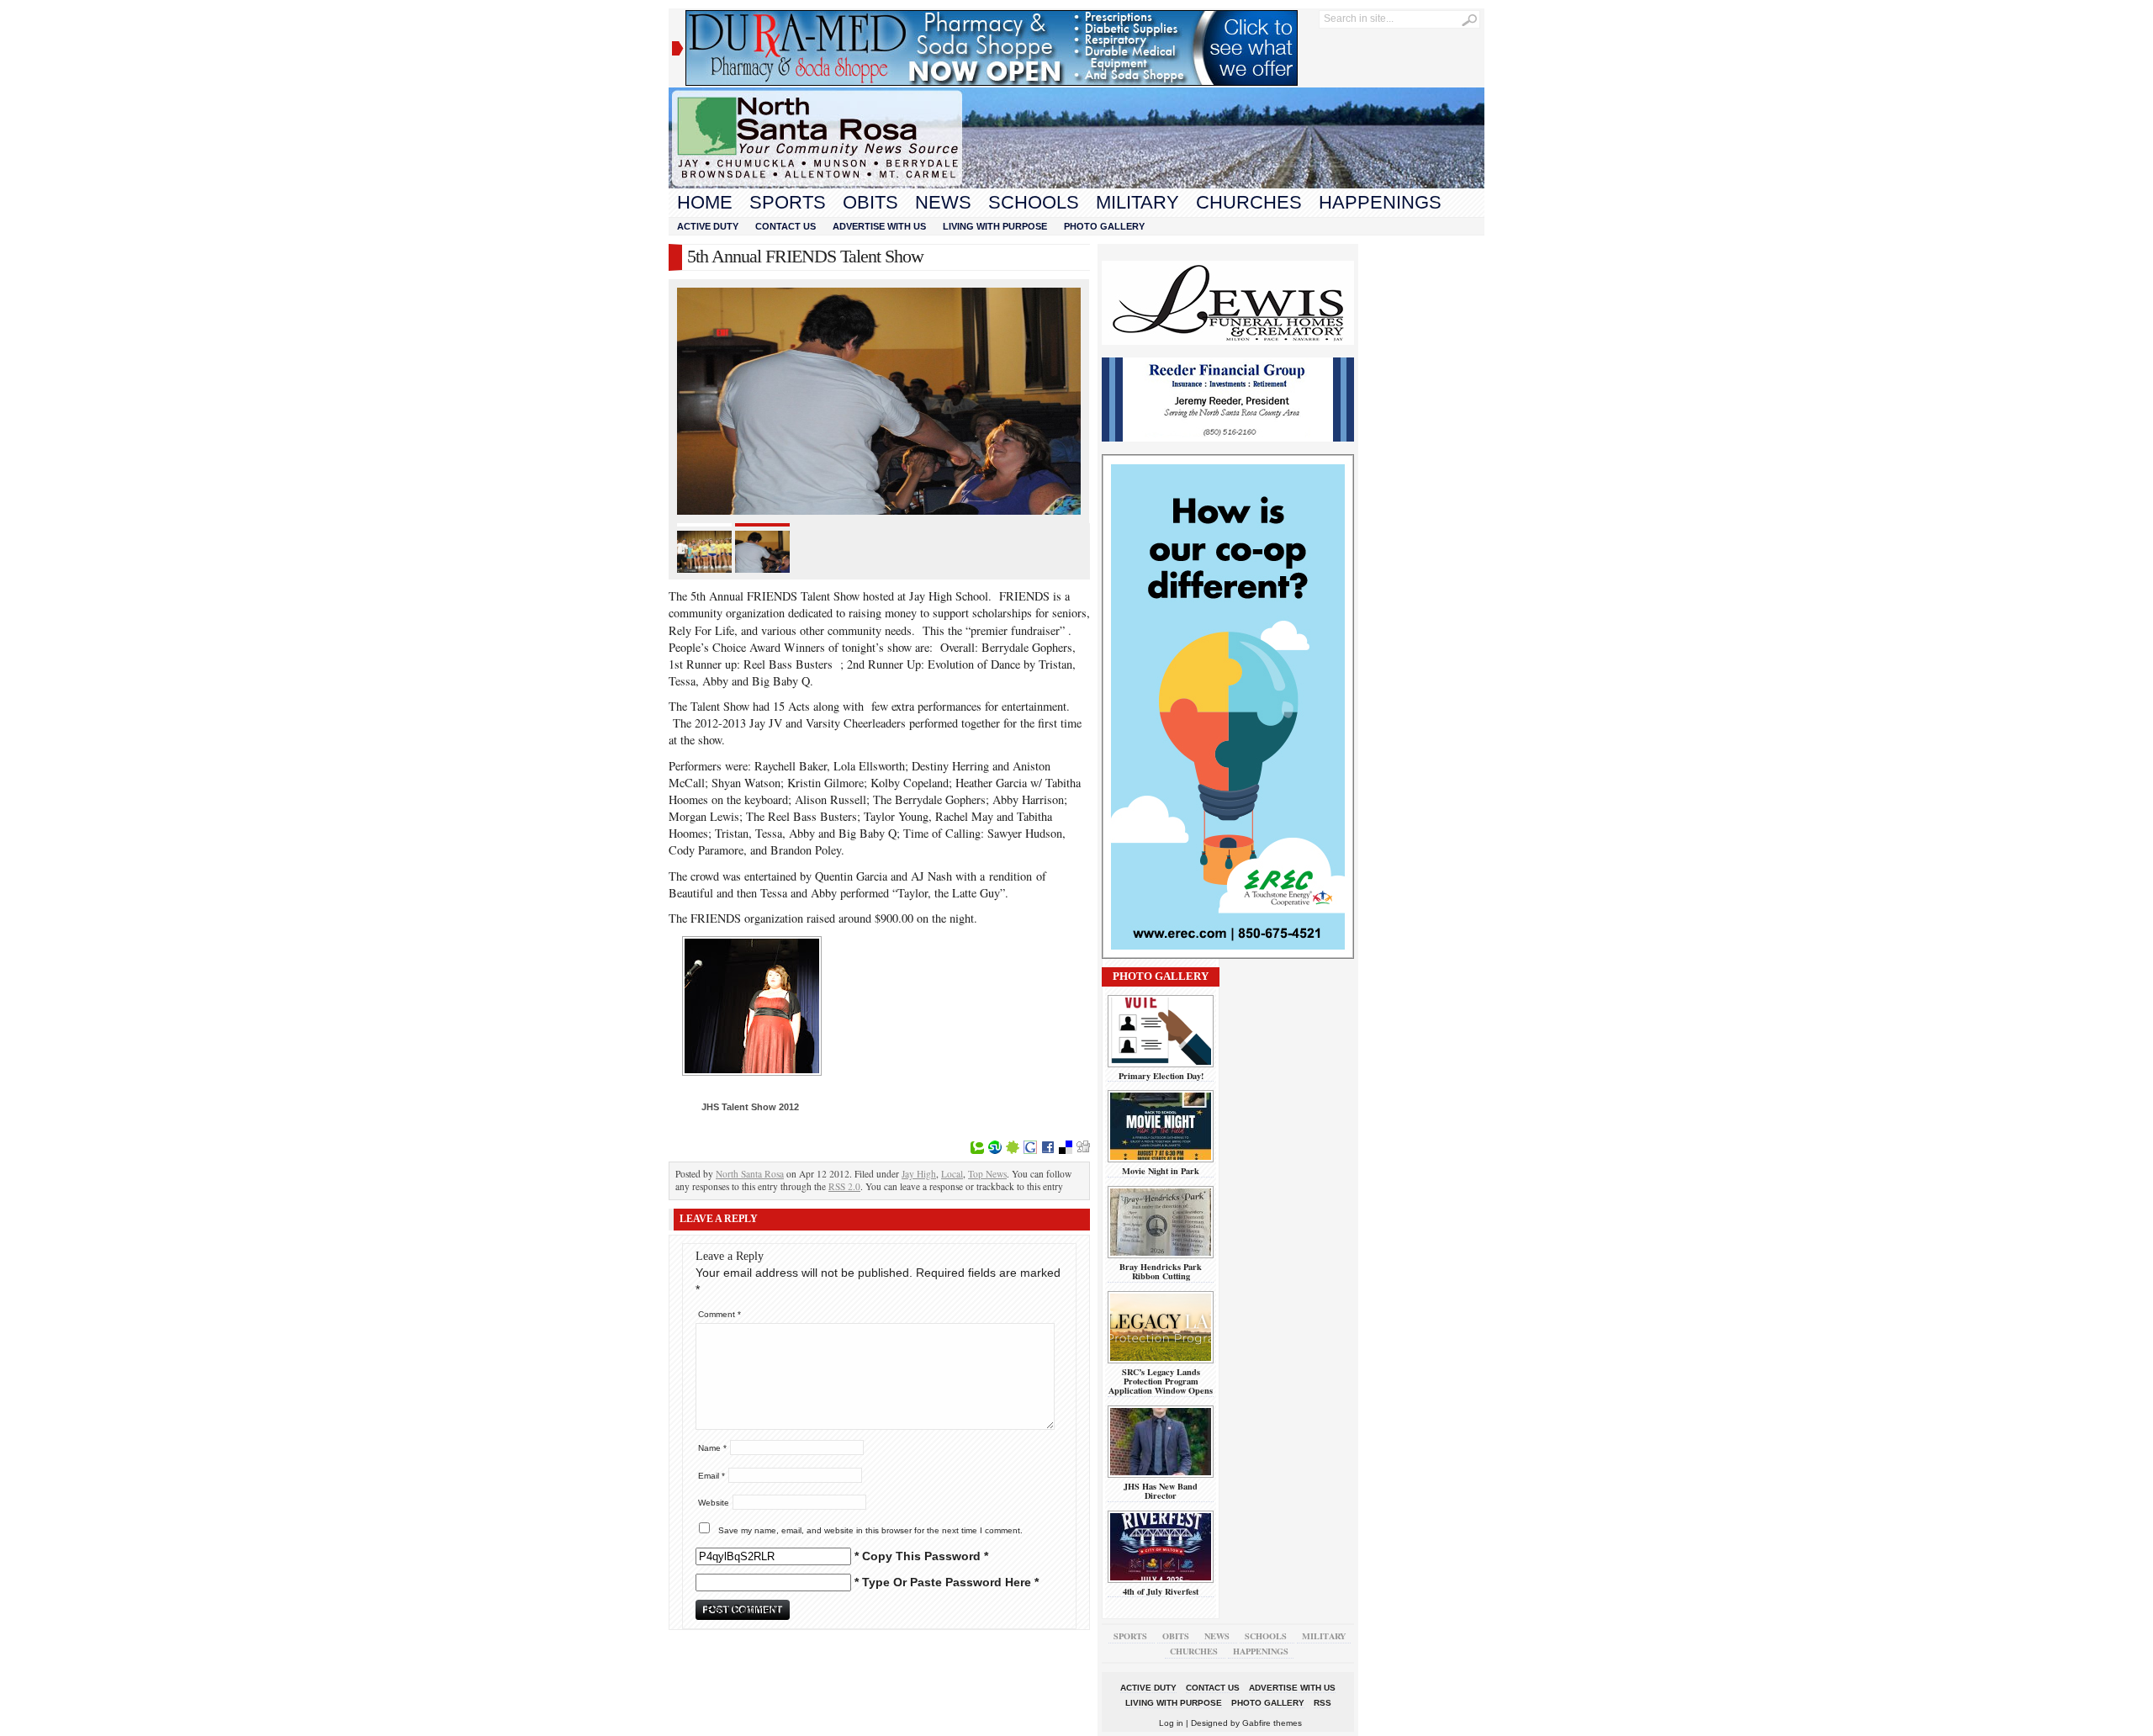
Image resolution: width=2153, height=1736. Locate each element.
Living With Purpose (995, 226)
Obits (870, 202)
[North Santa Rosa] (1076, 184)
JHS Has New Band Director (1161, 1491)
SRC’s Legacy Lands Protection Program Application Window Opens (1161, 1381)
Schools (1034, 202)
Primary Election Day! (1161, 1076)
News (943, 202)
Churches (1249, 202)
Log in (1171, 1723)
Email (711, 1476)
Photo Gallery (1104, 226)
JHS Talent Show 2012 (750, 1107)
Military (1137, 202)
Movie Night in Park (1161, 1171)
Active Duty (708, 226)
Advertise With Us (879, 226)
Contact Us (786, 226)
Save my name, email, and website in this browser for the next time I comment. (870, 1530)
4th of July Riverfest (1161, 1591)
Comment (719, 1314)
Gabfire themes (1272, 1723)
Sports (788, 202)
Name (712, 1448)
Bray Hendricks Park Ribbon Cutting (1161, 1271)
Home (705, 202)
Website (714, 1503)
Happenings (1380, 202)
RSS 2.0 (844, 1186)
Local (952, 1174)
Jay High (919, 1174)
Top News (987, 1174)
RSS (1322, 1703)
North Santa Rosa (750, 1174)
